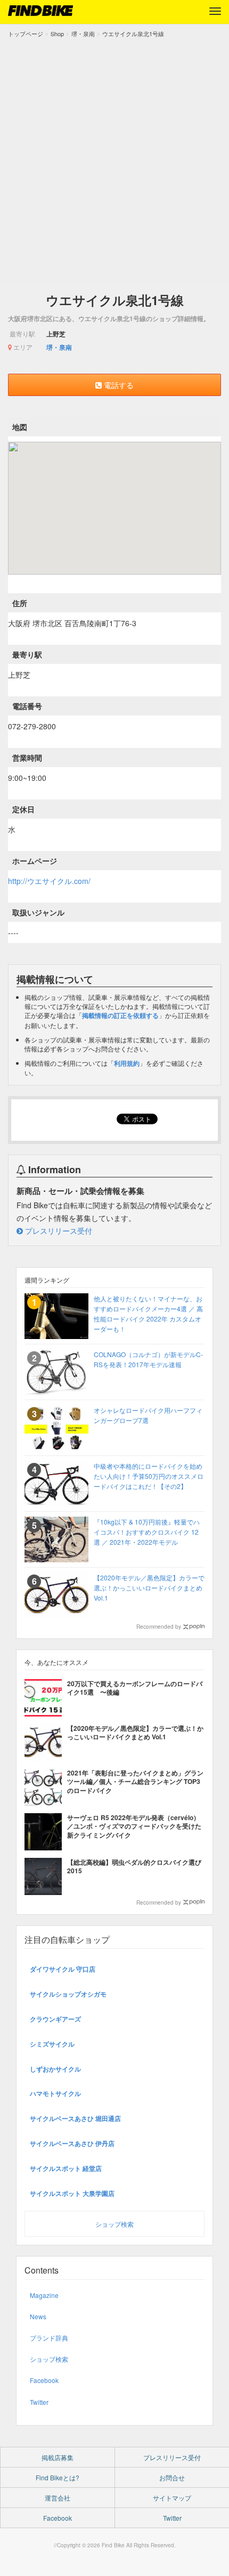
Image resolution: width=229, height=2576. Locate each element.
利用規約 (127, 1063)
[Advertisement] (114, 158)
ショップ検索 (114, 2224)
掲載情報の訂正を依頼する (120, 1015)
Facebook (44, 2380)
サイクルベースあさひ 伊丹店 (72, 2143)
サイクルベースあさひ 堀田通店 (75, 2118)
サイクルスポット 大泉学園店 (72, 2193)
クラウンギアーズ (55, 2019)
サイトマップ (172, 2498)
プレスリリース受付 (58, 1231)
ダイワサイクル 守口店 (63, 1969)
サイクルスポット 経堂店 (66, 2168)
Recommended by (159, 1627)
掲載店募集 (58, 2457)
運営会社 (58, 2498)
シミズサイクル (52, 2044)
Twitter (39, 2402)
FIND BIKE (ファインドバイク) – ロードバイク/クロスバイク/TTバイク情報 (40, 11)
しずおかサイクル (55, 2069)
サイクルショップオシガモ (68, 1994)
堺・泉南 (59, 347)
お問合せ (172, 2477)
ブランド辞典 (49, 2338)
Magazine (44, 2295)
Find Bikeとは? (58, 2477)
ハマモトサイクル (55, 2093)
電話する (118, 385)
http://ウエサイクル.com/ (49, 881)
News (38, 2316)
